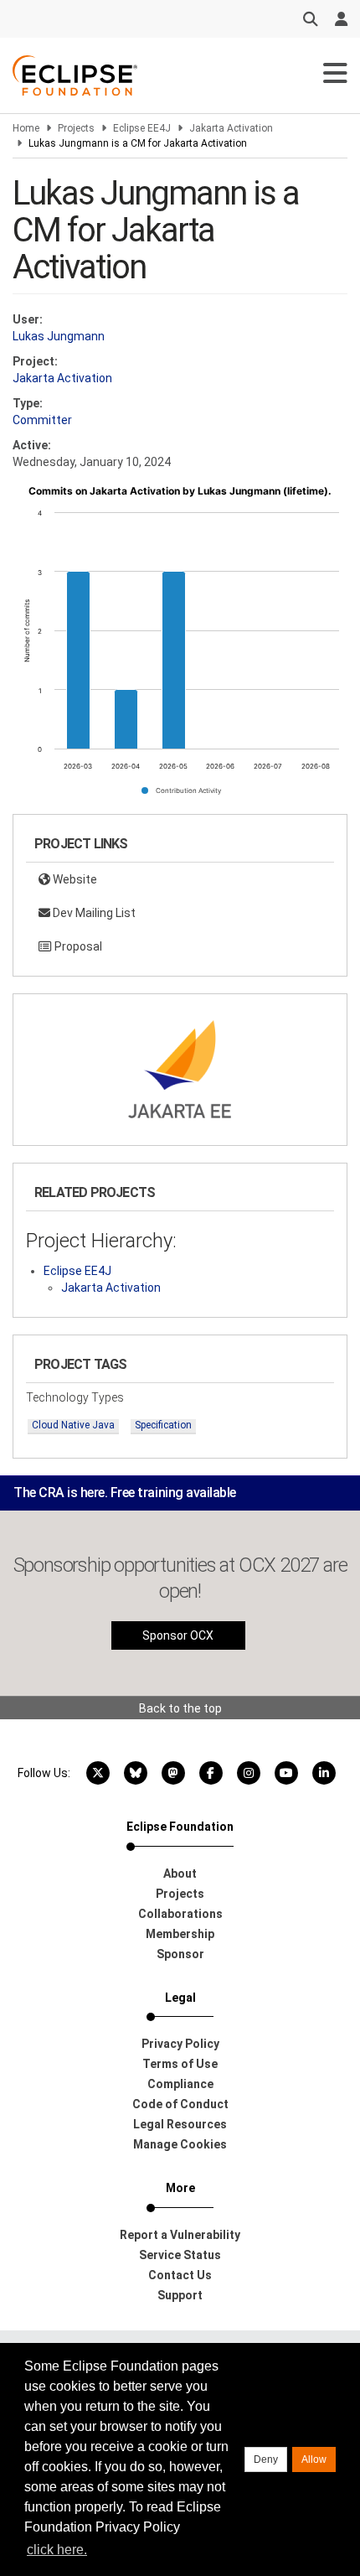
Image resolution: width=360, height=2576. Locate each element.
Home (26, 128)
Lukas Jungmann (59, 336)
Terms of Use (180, 2064)
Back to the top (180, 1708)
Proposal (77, 946)
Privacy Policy (180, 2044)
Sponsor (180, 1954)
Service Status (180, 2255)
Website (74, 879)
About (180, 1874)
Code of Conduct (180, 2104)
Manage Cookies (180, 2144)
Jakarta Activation (231, 128)
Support (180, 2295)
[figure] (180, 646)
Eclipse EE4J (142, 128)
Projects (76, 128)
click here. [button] (57, 2550)
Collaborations (180, 1914)
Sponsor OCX (178, 1635)
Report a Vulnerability (180, 2235)
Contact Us (180, 2275)
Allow (314, 2459)
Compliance (180, 2084)
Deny (266, 2459)
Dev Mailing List (93, 913)
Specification (163, 1425)
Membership (180, 1934)
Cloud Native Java (73, 1425)
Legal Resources (180, 2124)
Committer (42, 420)
